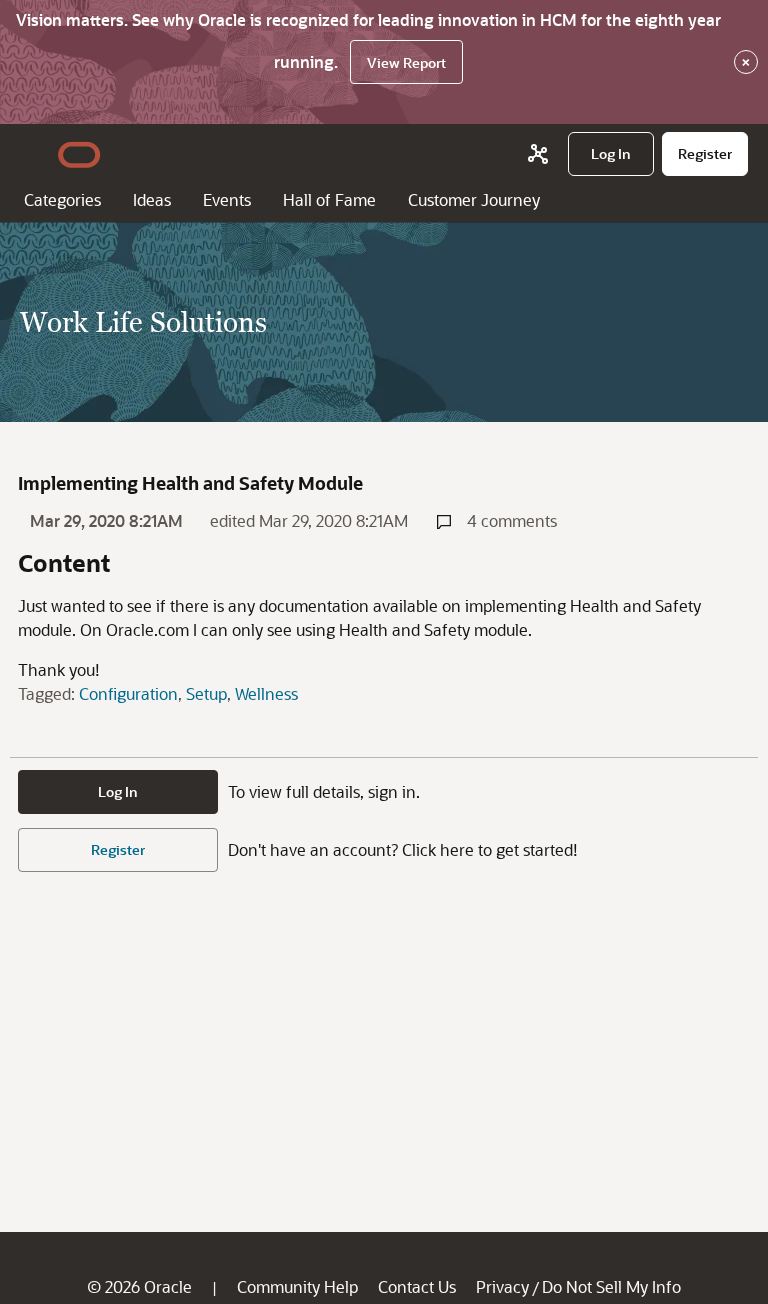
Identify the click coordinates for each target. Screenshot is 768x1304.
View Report (406, 62)
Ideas (152, 199)
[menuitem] (611, 154)
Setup (206, 693)
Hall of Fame (329, 199)
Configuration (128, 693)
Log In (118, 791)
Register (118, 849)
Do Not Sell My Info (611, 1286)
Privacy (502, 1286)
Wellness (266, 693)
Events (227, 199)
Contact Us (417, 1286)
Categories (62, 199)
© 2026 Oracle (139, 1286)
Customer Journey (474, 199)
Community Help (297, 1286)
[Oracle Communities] (538, 154)
